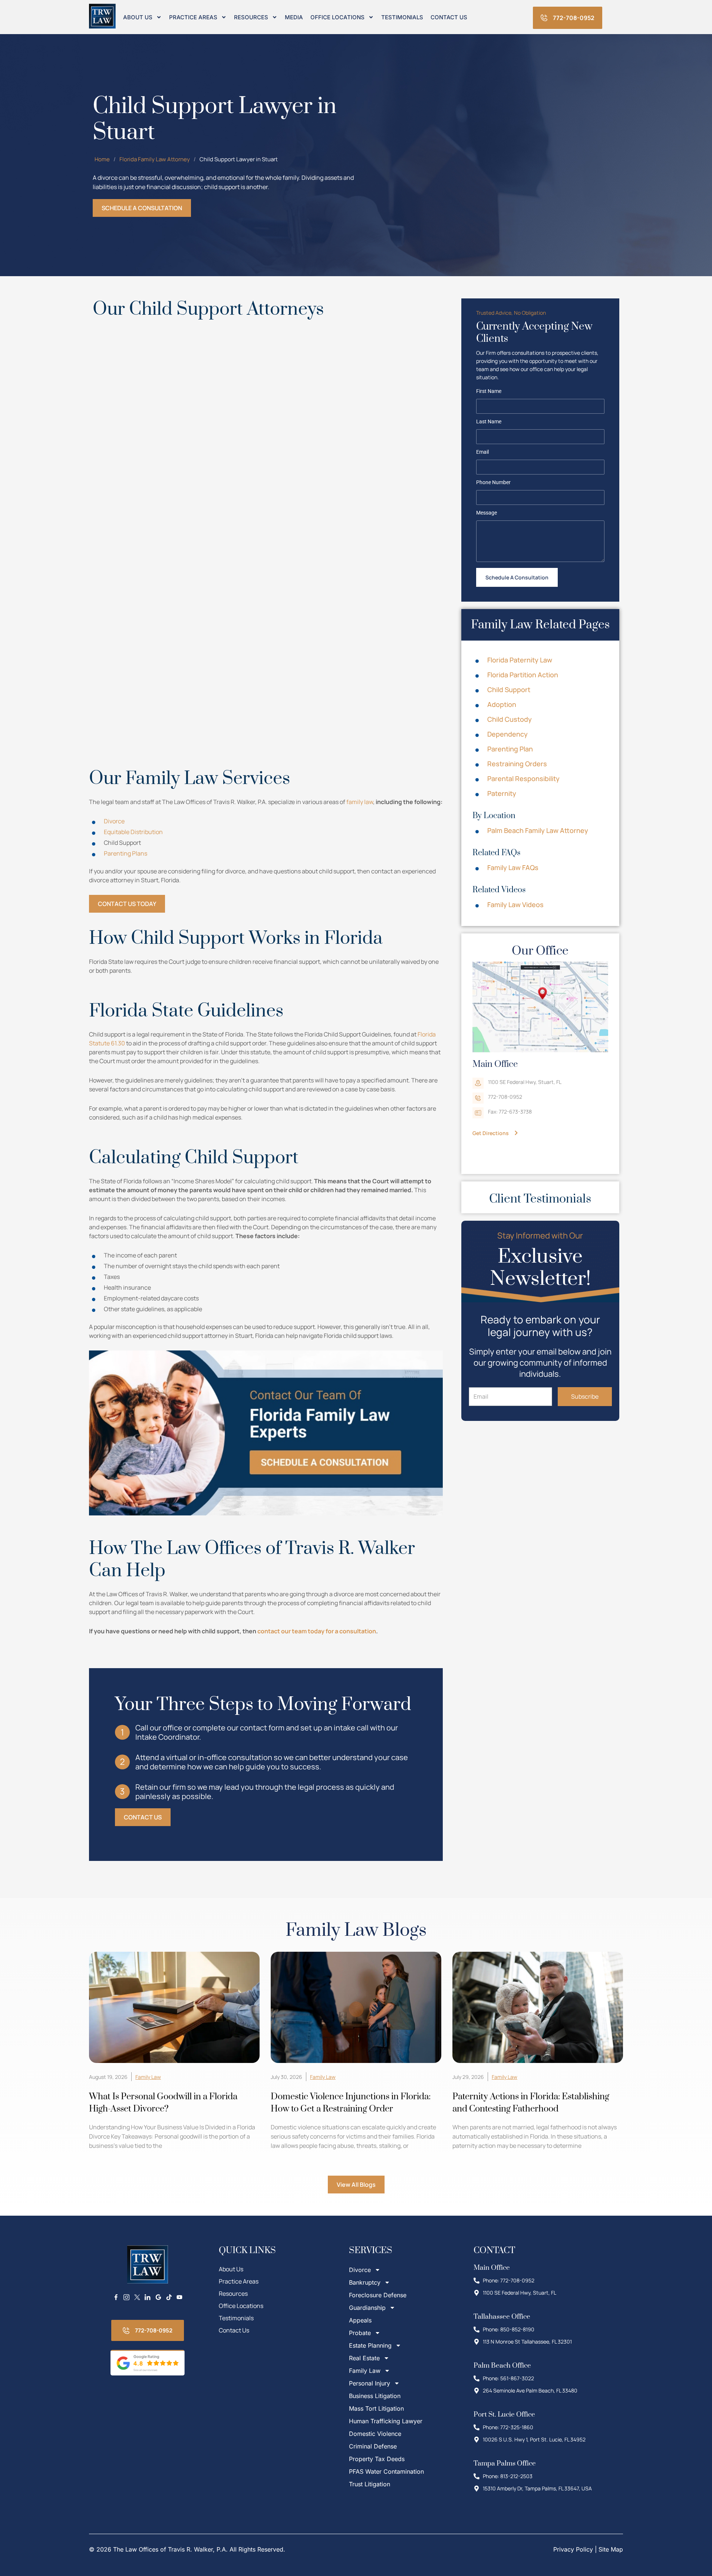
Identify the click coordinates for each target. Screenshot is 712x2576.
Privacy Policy (573, 2549)
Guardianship (367, 2308)
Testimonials (402, 17)
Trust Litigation (370, 2484)
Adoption (502, 704)
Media (294, 17)
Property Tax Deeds (377, 2459)
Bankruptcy (365, 2282)
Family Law (148, 2077)
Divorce (114, 821)
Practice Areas (193, 17)
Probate (360, 2333)
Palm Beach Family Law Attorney (538, 830)
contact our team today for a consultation (317, 1631)
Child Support (509, 690)
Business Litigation (375, 2396)
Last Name (489, 422)
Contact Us (449, 17)
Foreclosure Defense (378, 2295)
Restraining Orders (517, 764)
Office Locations (337, 17)
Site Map (611, 2549)
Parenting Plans (126, 853)
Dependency (507, 734)
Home (102, 159)
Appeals (360, 2320)
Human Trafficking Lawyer (386, 2421)
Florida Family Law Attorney (155, 159)
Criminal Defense (373, 2446)
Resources (251, 17)
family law (360, 802)
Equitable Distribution (133, 832)
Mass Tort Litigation (376, 2408)
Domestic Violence (375, 2434)
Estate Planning (370, 2345)
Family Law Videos (515, 905)
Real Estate (364, 2358)
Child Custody (510, 719)
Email (482, 452)
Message (487, 513)
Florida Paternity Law (520, 660)
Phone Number (493, 483)
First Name (489, 391)
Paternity (502, 793)
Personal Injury (370, 2383)
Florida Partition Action (523, 675)
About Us (138, 17)
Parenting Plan (510, 749)
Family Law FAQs (513, 867)
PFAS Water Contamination (386, 2471)
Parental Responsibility (523, 778)
